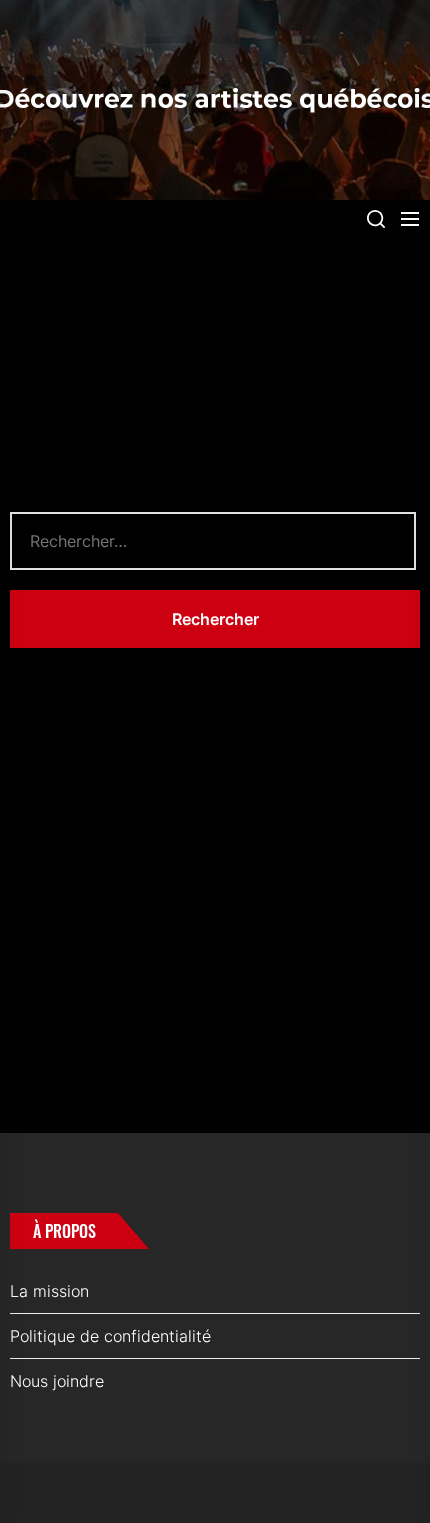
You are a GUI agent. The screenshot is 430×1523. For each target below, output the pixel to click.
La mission (49, 1291)
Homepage (51, 818)
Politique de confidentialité (110, 1336)
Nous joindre (57, 1381)
